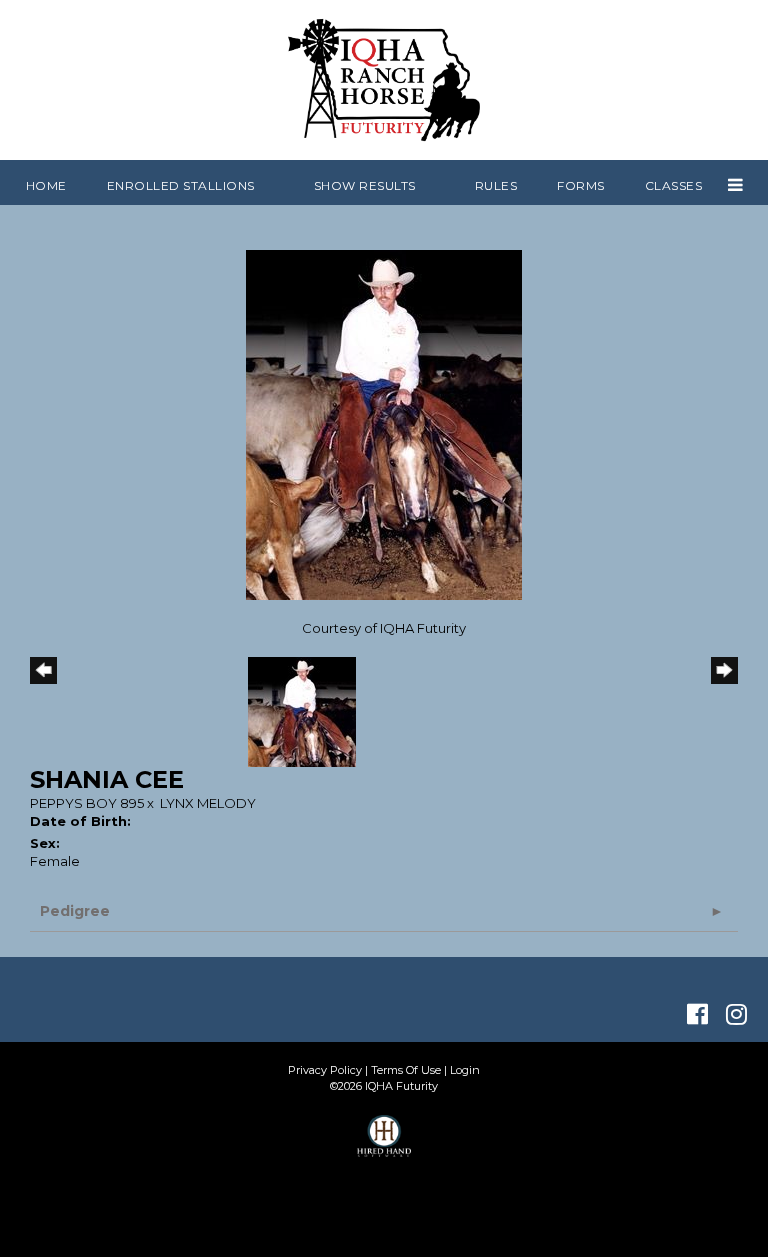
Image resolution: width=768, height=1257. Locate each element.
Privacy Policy (325, 1070)
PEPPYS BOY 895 (87, 803)
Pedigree (75, 911)
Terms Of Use (406, 1070)
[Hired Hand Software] (384, 1145)
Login (465, 1070)
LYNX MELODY (208, 803)
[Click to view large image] (384, 424)
